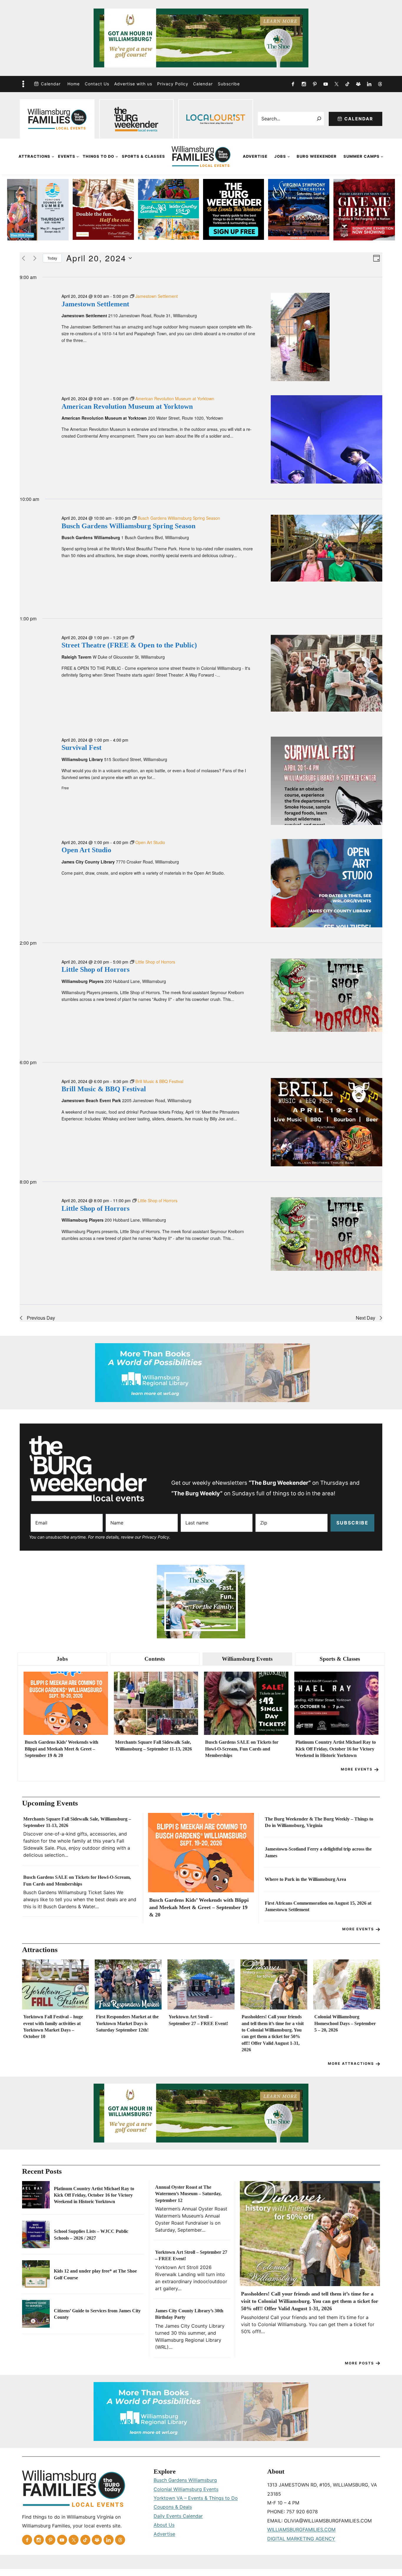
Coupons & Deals (173, 2507)
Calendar (51, 84)
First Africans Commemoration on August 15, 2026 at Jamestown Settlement (318, 1906)
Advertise (255, 156)
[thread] (380, 84)
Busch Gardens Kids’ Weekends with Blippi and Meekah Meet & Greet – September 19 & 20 (62, 1749)
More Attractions (351, 2063)
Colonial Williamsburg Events (186, 2489)
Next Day (366, 1318)
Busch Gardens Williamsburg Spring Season (128, 526)
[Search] (319, 119)
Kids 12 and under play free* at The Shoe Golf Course (95, 2274)
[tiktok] (347, 84)
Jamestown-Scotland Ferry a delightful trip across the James (318, 1852)
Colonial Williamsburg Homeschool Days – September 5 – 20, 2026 (345, 2023)
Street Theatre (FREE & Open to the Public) (129, 645)
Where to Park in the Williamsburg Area (305, 1879)
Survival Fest (82, 748)
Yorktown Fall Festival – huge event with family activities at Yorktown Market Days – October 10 (53, 2027)
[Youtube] (325, 84)
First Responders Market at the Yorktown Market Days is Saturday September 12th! (127, 2023)
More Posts (359, 2363)
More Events (357, 1769)
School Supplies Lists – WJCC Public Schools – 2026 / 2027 (91, 2234)
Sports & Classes (143, 156)
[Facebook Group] (358, 84)
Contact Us (97, 84)
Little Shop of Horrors (95, 969)
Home (74, 84)
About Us (164, 2525)
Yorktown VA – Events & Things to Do (196, 2498)
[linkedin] (369, 84)
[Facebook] (293, 84)
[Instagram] (304, 84)
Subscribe (229, 84)
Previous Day (41, 1318)
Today (52, 258)
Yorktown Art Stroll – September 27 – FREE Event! (198, 2020)
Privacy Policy (173, 84)
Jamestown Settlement (95, 304)
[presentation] (66, 1703)
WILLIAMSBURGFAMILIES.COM (301, 2530)
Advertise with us (133, 84)
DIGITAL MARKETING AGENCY (301, 2539)
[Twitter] (336, 84)
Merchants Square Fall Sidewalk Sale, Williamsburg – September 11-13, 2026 (153, 1745)
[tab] (62, 1659)
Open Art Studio (86, 850)
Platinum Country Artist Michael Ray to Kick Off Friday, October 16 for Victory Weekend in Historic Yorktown (336, 1749)
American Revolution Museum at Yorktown (127, 406)
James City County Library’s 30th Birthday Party (189, 2314)
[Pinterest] (315, 84)
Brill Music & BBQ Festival (104, 1089)
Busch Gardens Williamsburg (185, 2480)
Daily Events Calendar (178, 2516)
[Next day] (35, 258)
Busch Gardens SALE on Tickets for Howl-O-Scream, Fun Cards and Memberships (242, 1749)
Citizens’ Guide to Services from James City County (97, 2314)
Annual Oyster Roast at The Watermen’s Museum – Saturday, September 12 (188, 2194)
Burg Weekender (317, 156)
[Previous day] (23, 258)
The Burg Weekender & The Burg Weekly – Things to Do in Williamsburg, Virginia (319, 1822)
